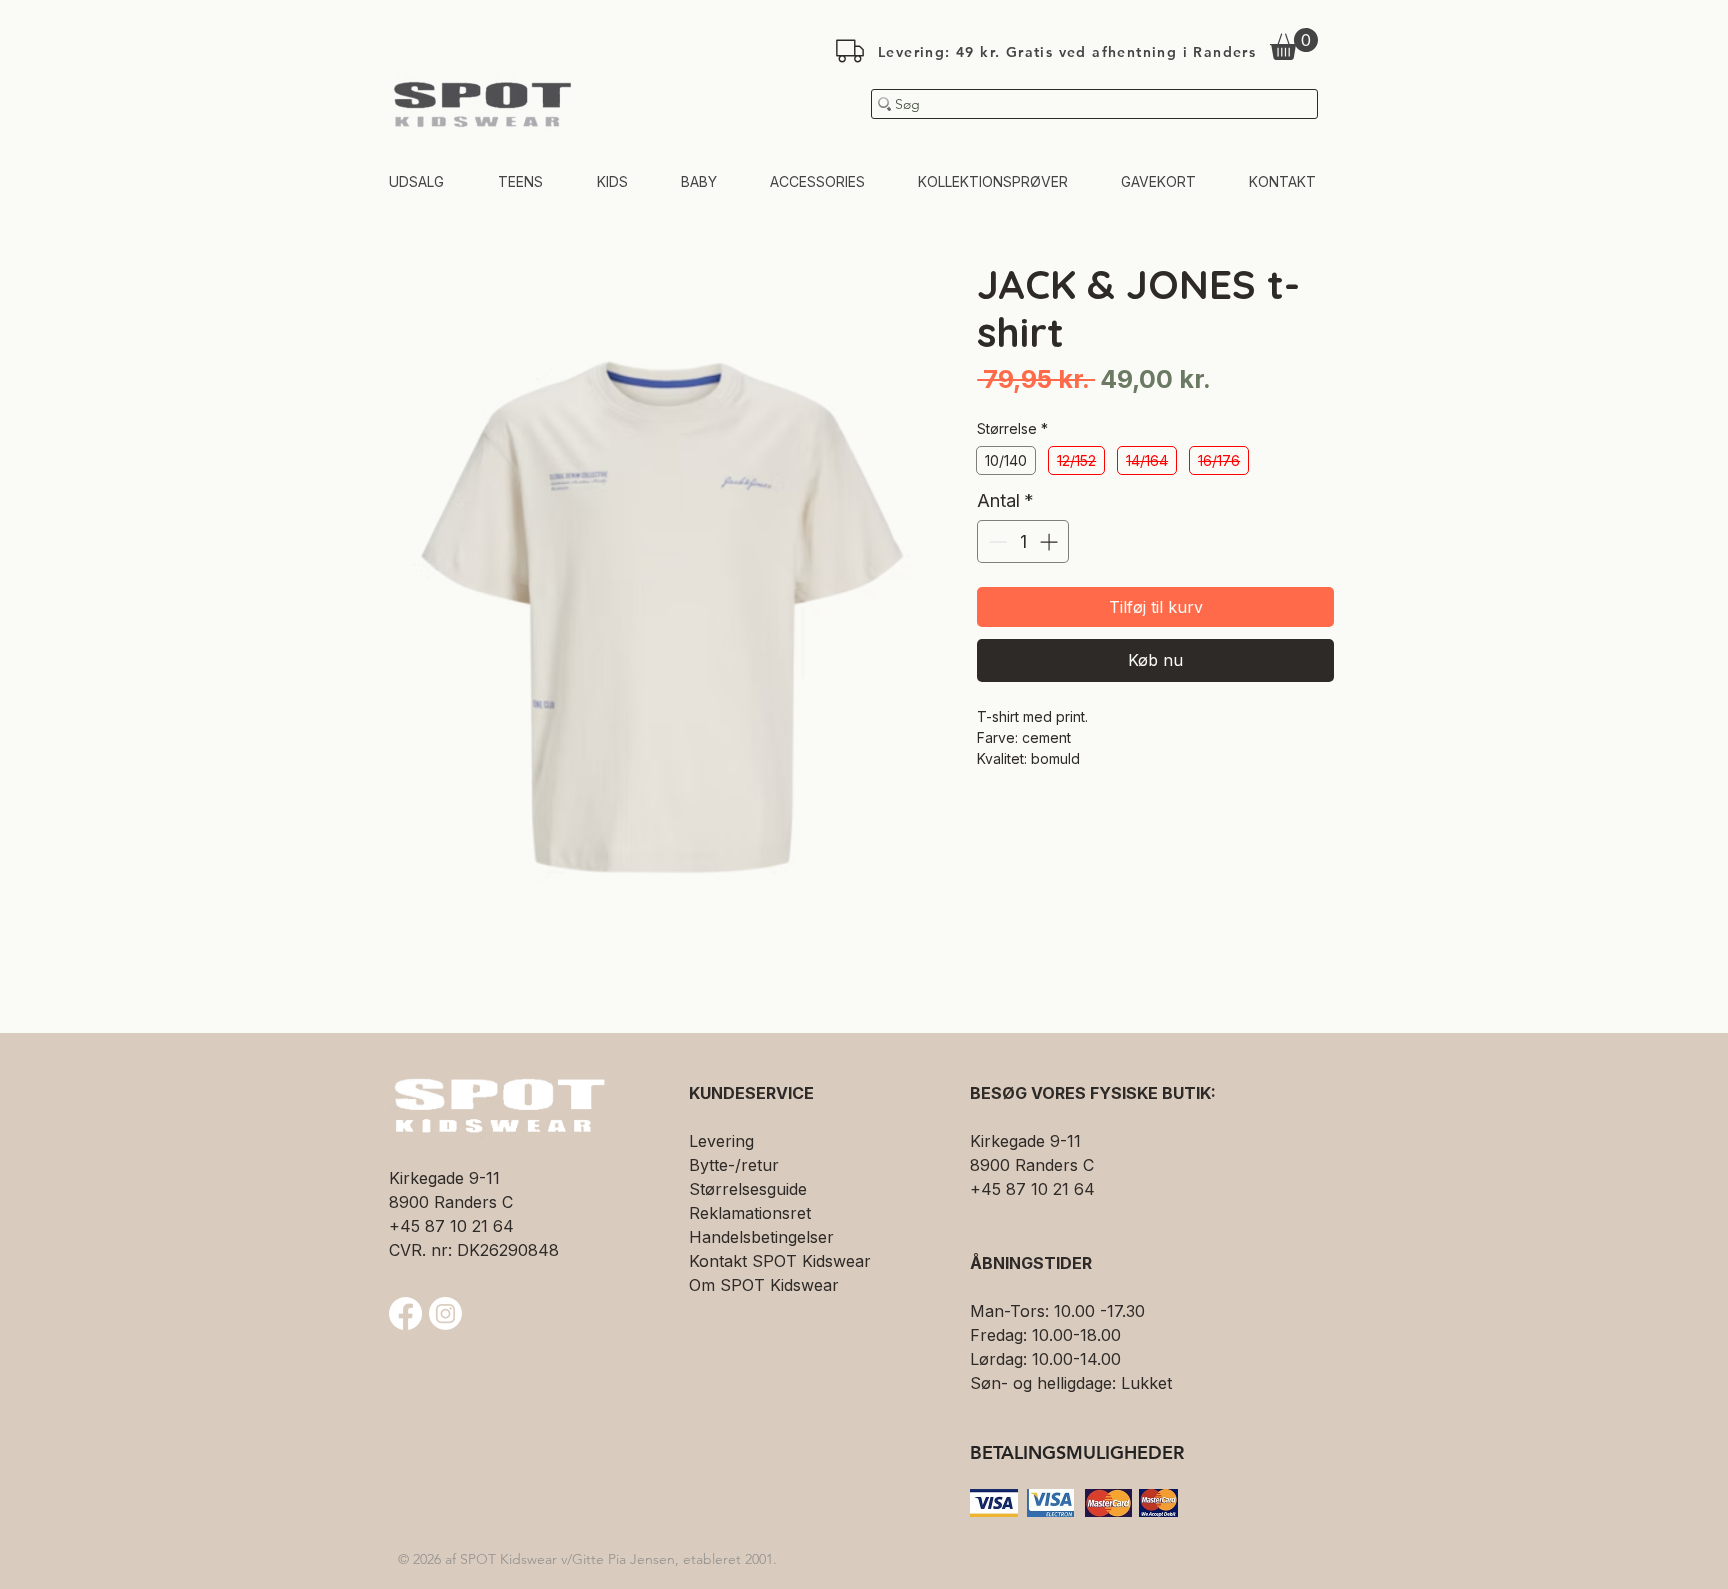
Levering (721, 1141)
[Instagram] (445, 1313)
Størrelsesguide (748, 1189)
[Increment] (1050, 541)
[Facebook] (405, 1313)
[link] (1294, 44)
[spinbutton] (1023, 541)
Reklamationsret (750, 1213)
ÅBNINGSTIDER (1031, 1263)
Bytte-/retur (734, 1165)
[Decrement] (995, 541)
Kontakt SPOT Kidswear (780, 1261)
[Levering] (850, 51)
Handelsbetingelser (761, 1237)
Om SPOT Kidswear (764, 1285)
